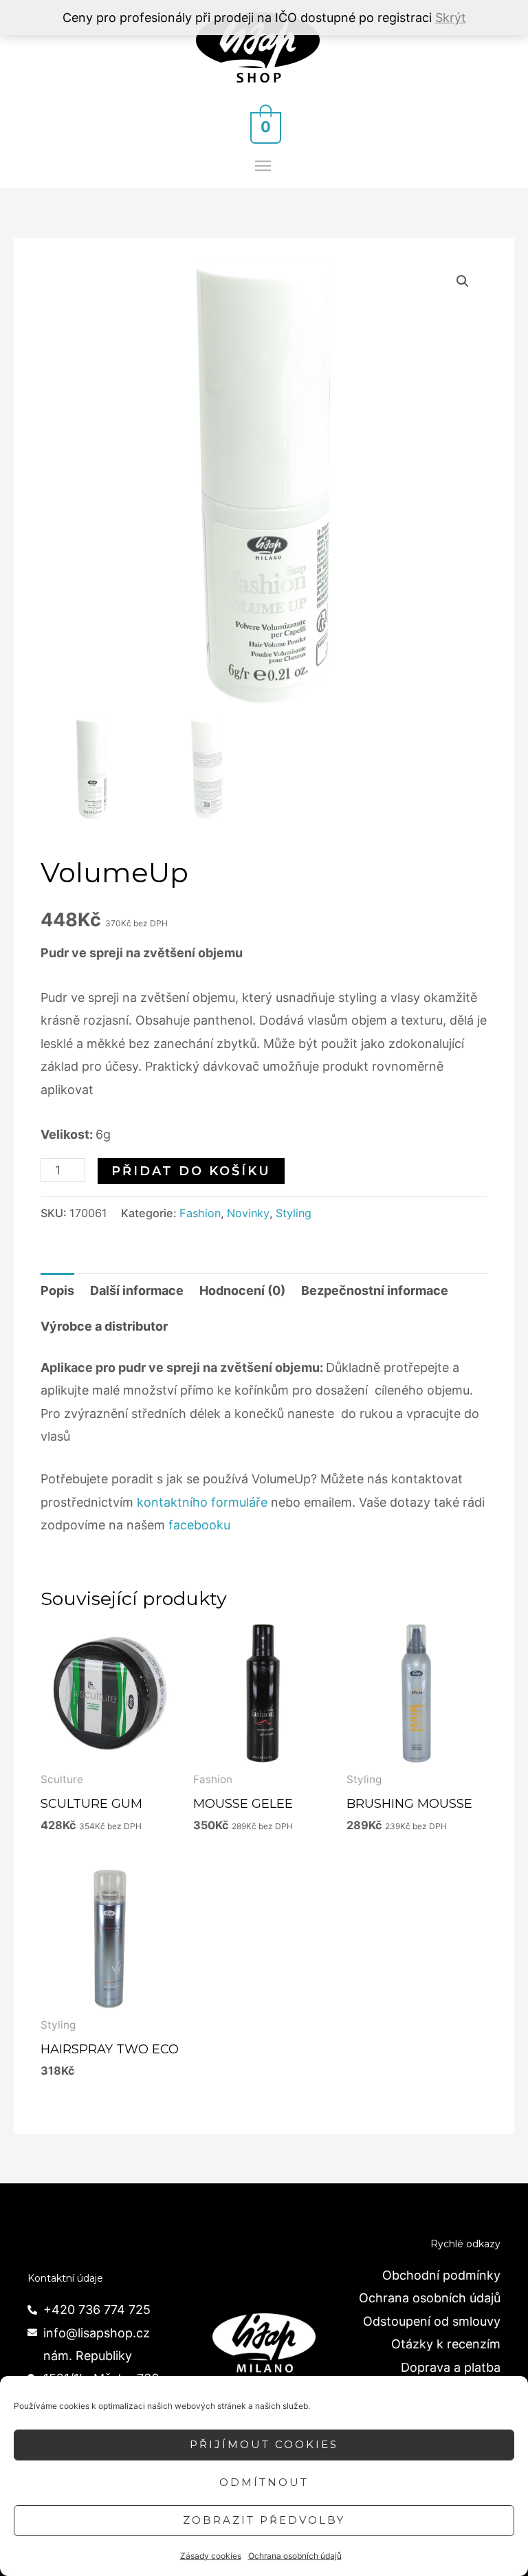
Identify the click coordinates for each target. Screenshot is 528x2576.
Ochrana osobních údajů (295, 2556)
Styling (294, 1213)
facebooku (199, 1525)
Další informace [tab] (137, 1290)
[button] (463, 281)
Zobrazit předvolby (264, 2520)
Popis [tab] (57, 1290)
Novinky (248, 1213)
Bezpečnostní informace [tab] (375, 1290)
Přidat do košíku (191, 1171)
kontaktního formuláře (202, 1502)
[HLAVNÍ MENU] (264, 166)
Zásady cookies (211, 2556)
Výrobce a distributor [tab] (104, 1326)
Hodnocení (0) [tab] (242, 1290)
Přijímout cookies (264, 2444)
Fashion (200, 1213)
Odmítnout (264, 2482)
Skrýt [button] (451, 18)
